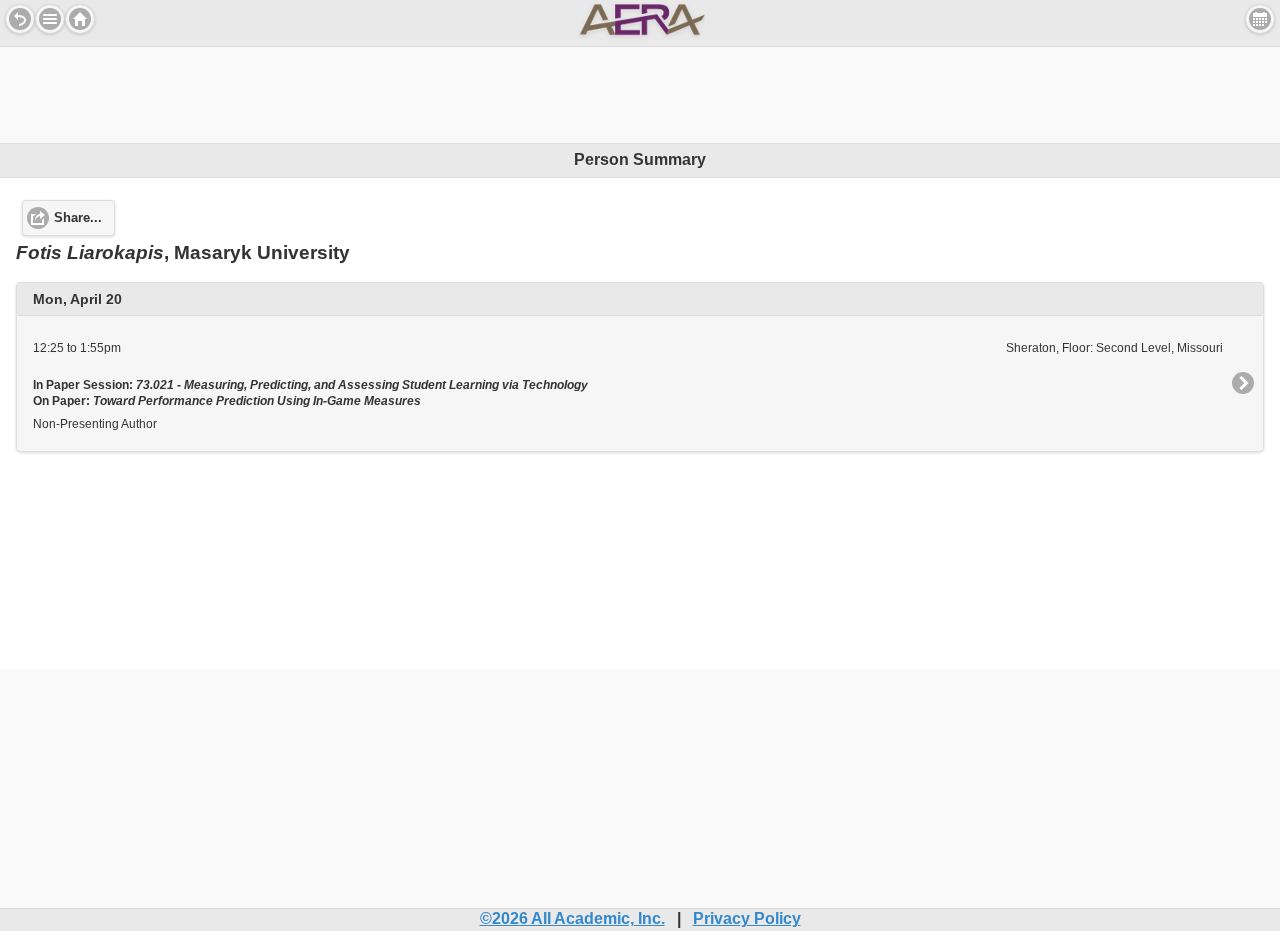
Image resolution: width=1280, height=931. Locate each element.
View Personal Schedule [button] (1260, 19)
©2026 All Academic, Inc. (572, 918)
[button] (50, 19)
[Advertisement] (640, 92)
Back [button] (20, 19)
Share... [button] (78, 218)
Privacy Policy (747, 918)
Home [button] (80, 19)
